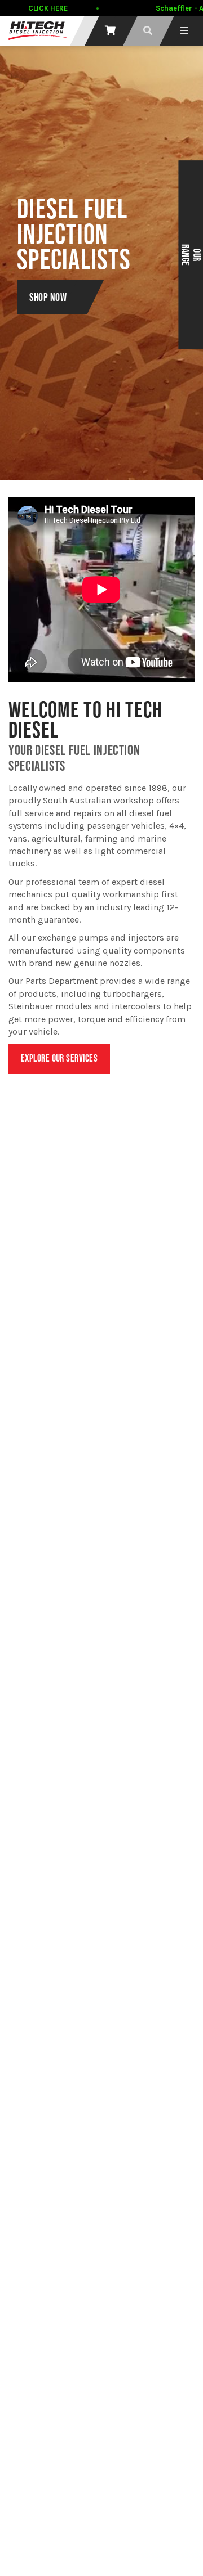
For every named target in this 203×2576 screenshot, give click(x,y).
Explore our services (59, 1058)
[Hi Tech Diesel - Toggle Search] (148, 31)
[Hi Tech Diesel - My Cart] (110, 31)
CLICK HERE (48, 8)
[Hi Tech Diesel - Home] (38, 31)
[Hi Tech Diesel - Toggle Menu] (184, 31)
